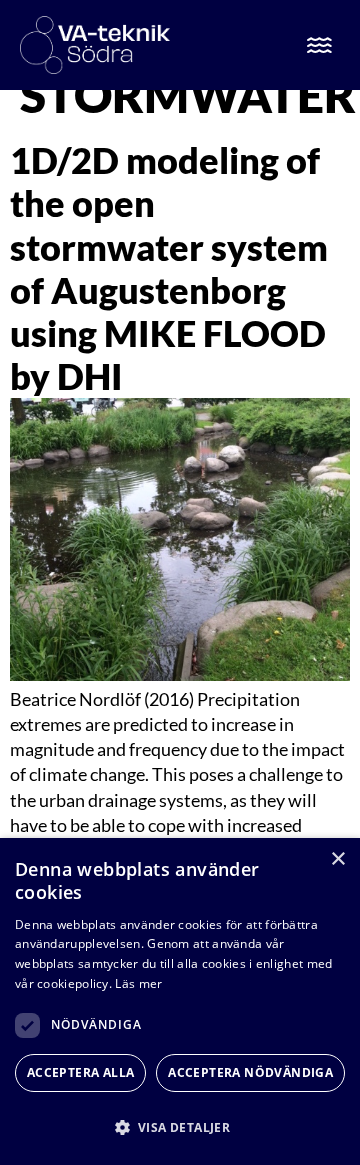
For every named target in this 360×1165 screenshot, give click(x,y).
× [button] (337, 859)
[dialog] (180, 1001)
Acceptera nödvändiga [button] (250, 1072)
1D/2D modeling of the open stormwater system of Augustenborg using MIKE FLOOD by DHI (169, 268)
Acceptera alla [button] (81, 1072)
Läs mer (138, 983)
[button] (180, 1127)
